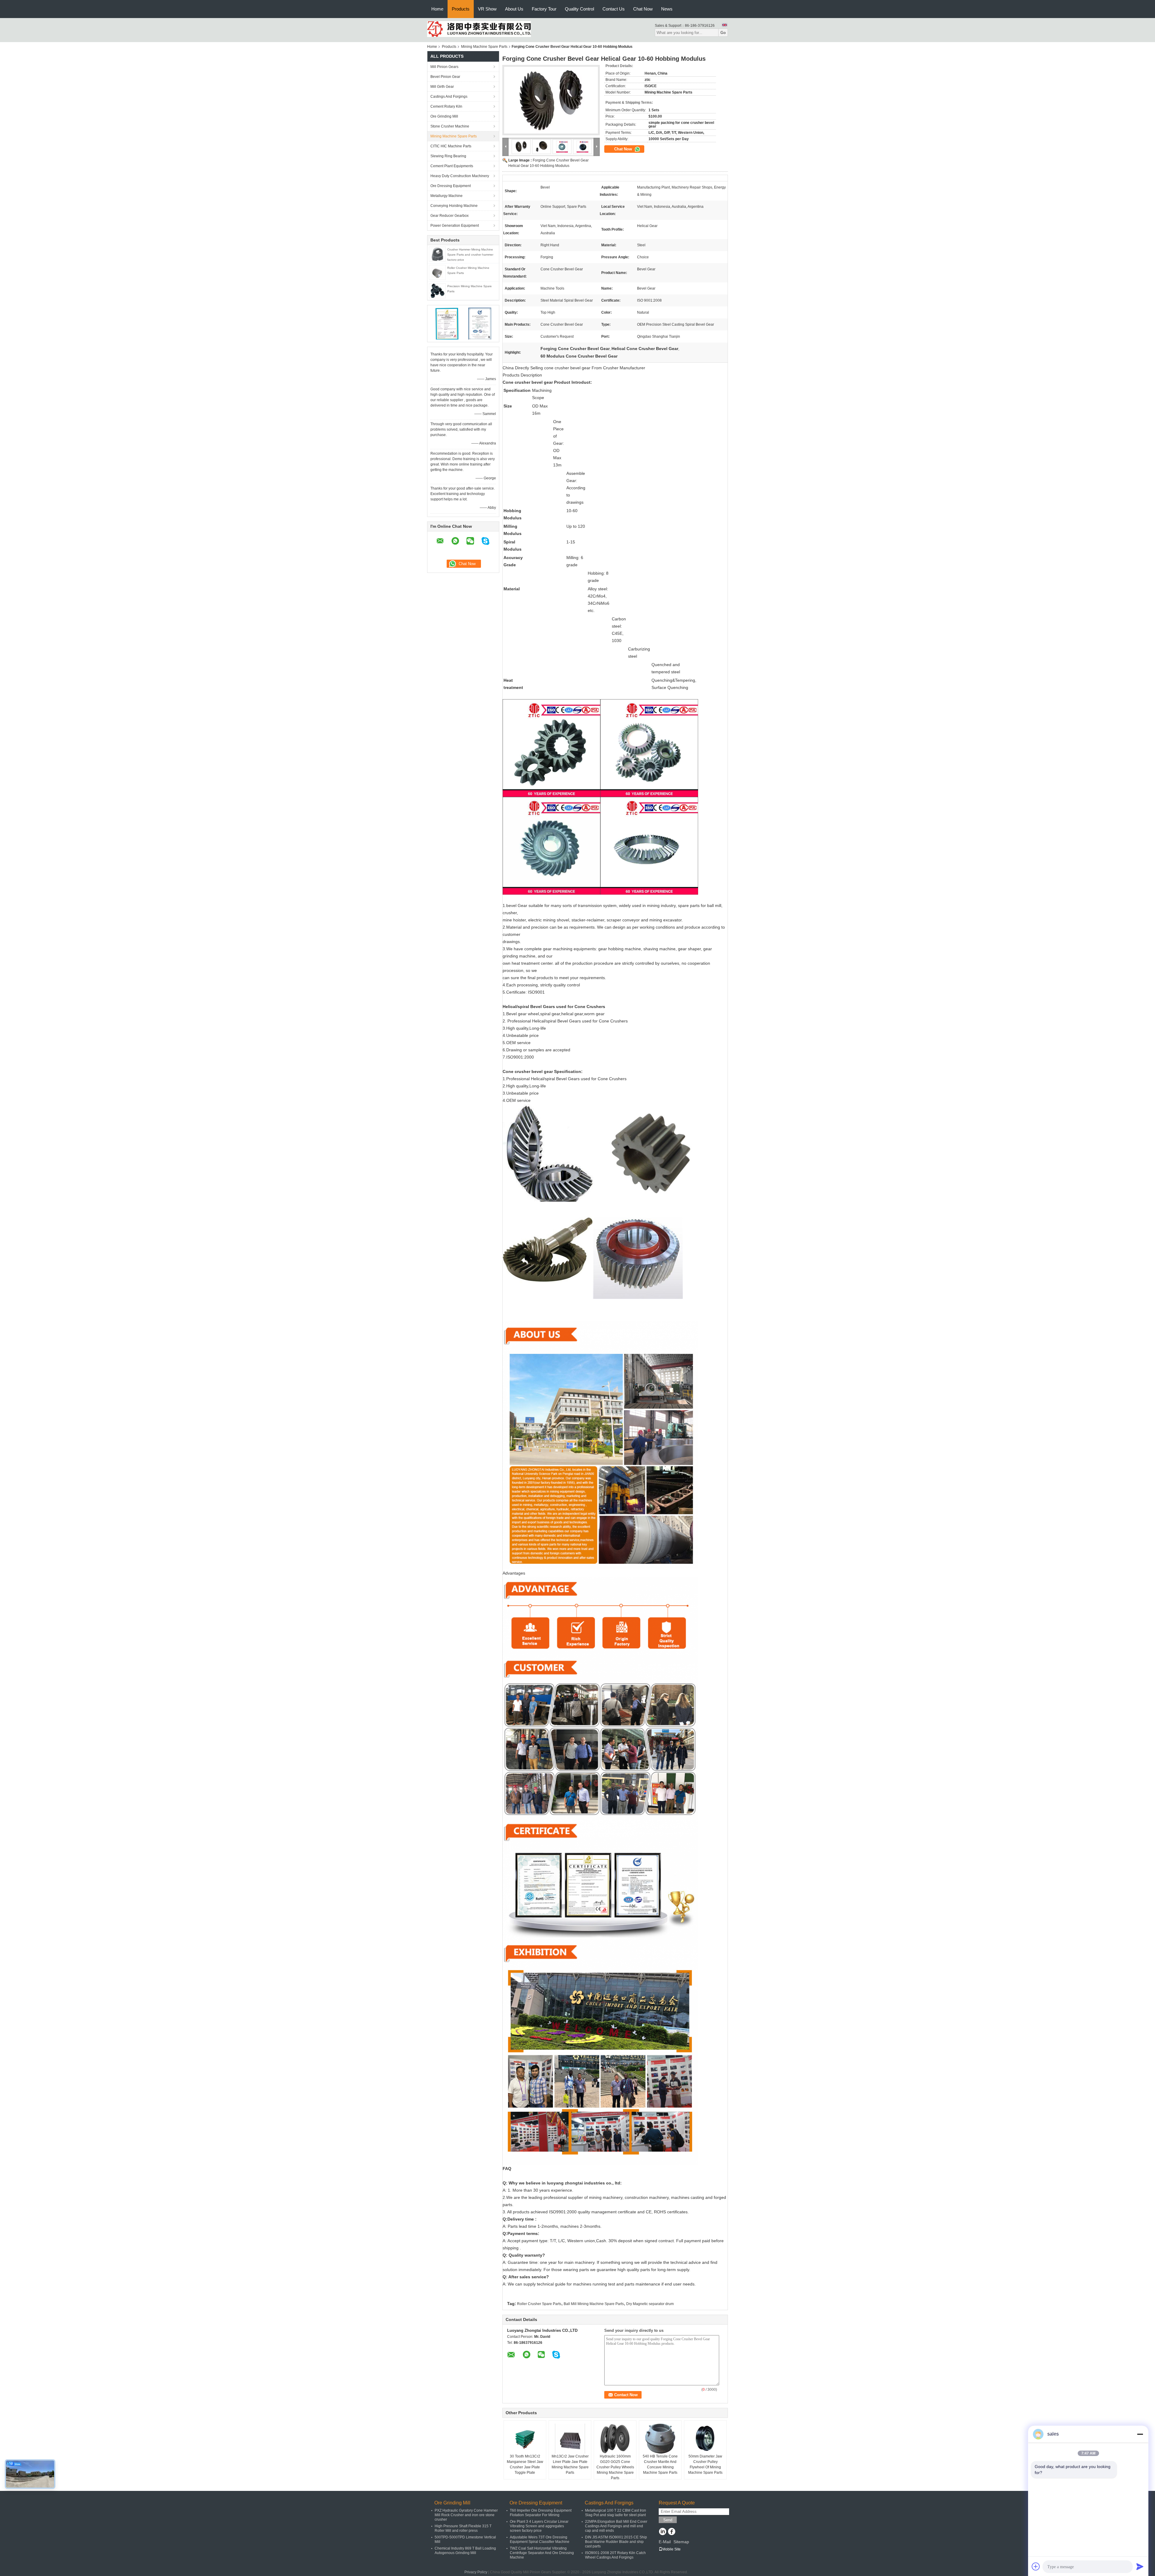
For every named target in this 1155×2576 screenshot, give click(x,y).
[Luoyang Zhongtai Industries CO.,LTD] (479, 29)
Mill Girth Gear (442, 87)
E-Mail (665, 2542)
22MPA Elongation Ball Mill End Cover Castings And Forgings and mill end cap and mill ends (616, 2526)
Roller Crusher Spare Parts (539, 2304)
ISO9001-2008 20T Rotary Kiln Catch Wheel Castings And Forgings (615, 2555)
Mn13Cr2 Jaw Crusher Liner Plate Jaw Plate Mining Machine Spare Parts (570, 2464)
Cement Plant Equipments (452, 166)
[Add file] (1036, 2566)
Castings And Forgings (449, 97)
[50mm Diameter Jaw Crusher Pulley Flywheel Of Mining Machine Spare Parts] (705, 2439)
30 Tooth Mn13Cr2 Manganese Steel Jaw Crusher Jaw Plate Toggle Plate (525, 2464)
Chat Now (643, 9)
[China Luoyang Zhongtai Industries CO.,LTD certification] (447, 323)
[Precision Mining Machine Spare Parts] (437, 290)
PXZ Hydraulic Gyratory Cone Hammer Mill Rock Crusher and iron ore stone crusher (466, 2515)
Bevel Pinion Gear (445, 77)
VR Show (487, 9)
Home (437, 9)
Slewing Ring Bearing (448, 156)
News (667, 9)
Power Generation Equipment (455, 226)
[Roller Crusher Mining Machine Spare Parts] (437, 272)
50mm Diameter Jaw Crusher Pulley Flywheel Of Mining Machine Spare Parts (705, 2464)
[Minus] (1140, 2434)
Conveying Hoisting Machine (454, 206)
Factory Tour (544, 9)
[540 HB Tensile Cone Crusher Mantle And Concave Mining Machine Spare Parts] (660, 2439)
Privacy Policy (476, 2572)
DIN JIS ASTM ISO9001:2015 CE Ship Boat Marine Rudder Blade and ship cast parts (616, 2542)
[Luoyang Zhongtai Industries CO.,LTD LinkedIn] (662, 2532)
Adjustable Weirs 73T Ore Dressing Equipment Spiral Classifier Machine (540, 2539)
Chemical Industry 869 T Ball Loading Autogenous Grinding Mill (465, 2551)
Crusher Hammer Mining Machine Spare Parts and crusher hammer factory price (470, 255)
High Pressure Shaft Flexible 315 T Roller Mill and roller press (463, 2528)
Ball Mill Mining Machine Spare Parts (594, 2304)
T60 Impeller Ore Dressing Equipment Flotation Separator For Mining (541, 2513)
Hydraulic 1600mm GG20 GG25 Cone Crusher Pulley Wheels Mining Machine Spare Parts (615, 2467)
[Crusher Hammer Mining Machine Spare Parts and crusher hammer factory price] (437, 254)
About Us (514, 9)
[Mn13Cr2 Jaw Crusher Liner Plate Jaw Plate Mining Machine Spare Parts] (570, 2439)
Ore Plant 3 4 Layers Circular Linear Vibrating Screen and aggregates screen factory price (539, 2526)
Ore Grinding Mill (444, 116)
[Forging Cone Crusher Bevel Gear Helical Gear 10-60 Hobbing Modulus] (551, 100)
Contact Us (614, 9)
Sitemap (681, 2542)
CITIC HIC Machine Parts (451, 146)
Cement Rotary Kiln (446, 106)
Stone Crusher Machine (450, 126)
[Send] (1140, 2566)
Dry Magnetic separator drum (650, 2304)
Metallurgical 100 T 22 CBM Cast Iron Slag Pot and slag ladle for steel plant (616, 2513)
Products (461, 9)
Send (668, 2520)
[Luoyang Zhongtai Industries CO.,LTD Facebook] (671, 2532)
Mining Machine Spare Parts (484, 47)
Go (723, 33)
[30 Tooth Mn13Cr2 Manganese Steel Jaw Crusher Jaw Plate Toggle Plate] (525, 2439)
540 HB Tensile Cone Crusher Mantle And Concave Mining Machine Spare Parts (660, 2464)
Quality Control (579, 9)
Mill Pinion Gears (444, 67)
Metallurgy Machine (447, 196)
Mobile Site (671, 2549)
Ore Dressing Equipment (451, 186)
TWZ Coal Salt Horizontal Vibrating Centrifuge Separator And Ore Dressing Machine (542, 2553)
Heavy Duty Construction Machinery (460, 176)
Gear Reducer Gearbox (450, 216)
